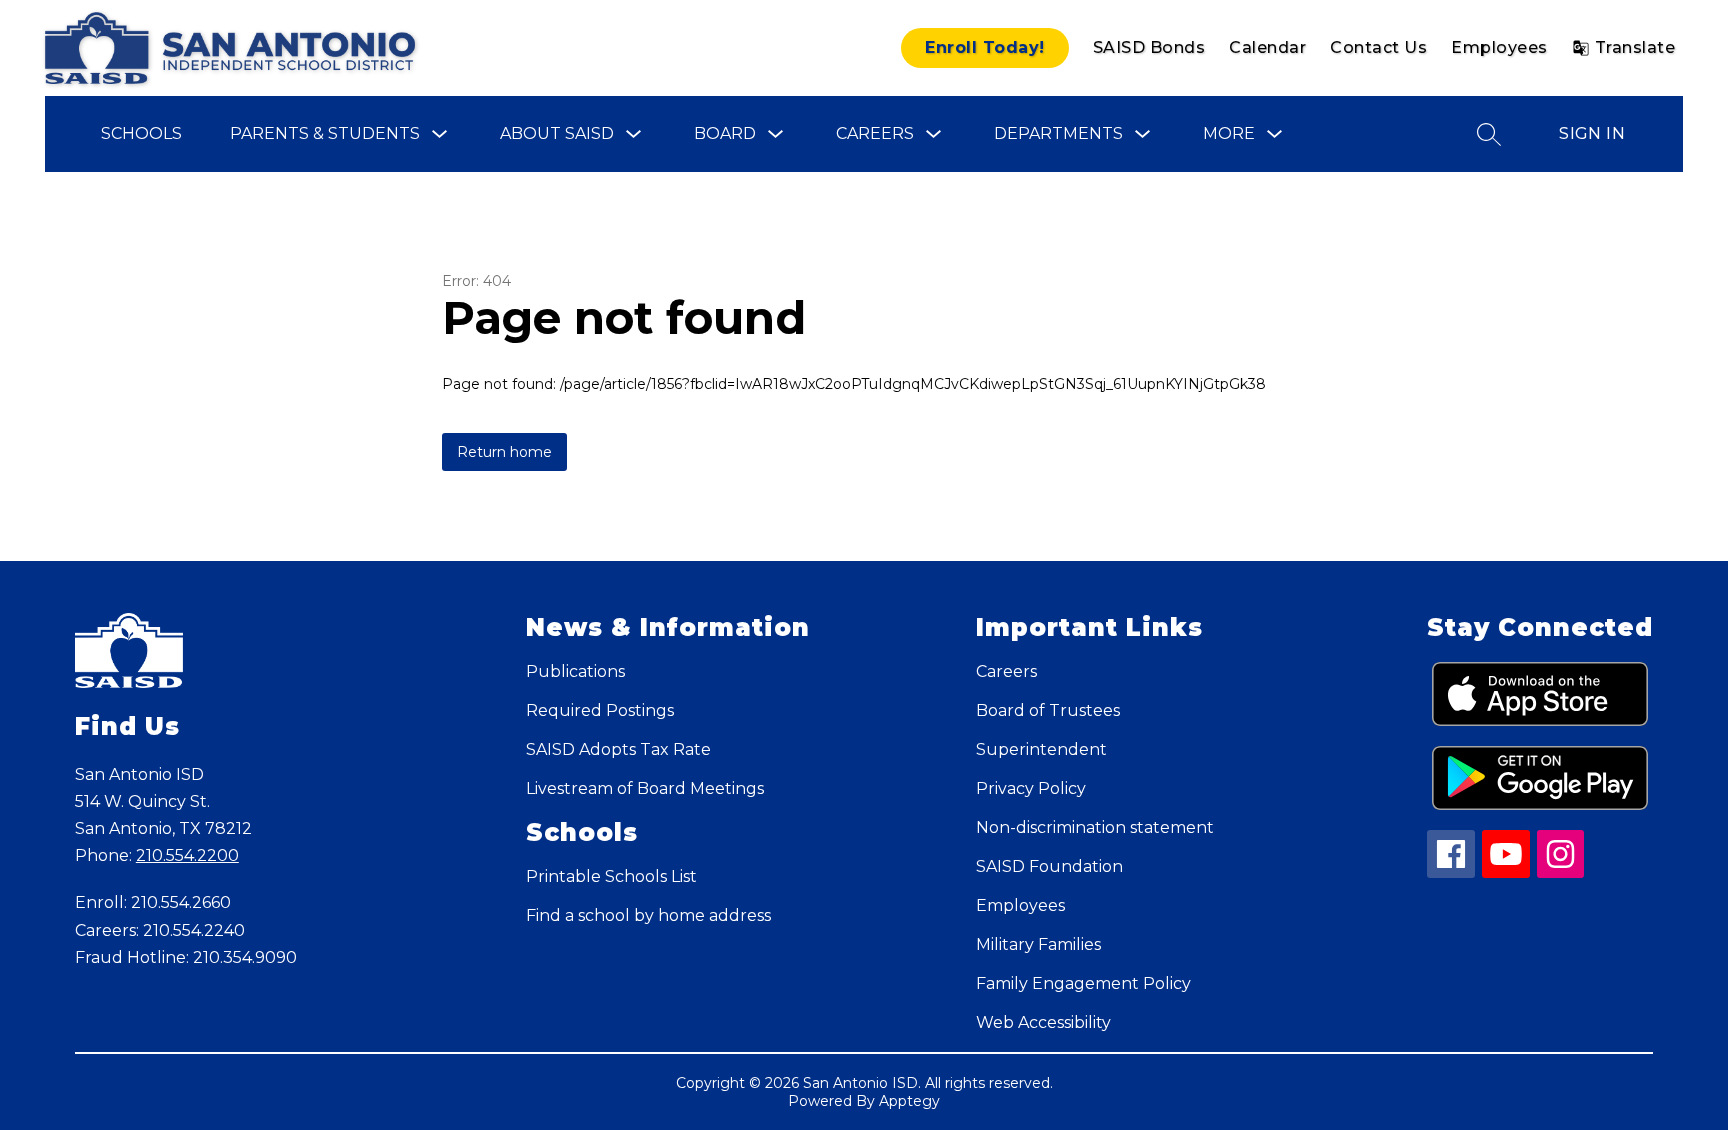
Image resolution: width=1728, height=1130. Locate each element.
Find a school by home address (648, 915)
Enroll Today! (985, 47)
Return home (504, 452)
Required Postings (600, 710)
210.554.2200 (187, 855)
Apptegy (909, 1101)
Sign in (1592, 133)
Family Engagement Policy (1083, 983)
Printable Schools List (611, 876)
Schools (141, 133)
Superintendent (1041, 749)
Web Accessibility (1043, 1022)
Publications (575, 671)
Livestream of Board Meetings (645, 788)
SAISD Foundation (1049, 866)
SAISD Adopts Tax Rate (618, 749)
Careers (875, 133)
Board (725, 133)
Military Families (1038, 944)
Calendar (1267, 47)
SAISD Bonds (1149, 47)
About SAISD (557, 133)
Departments (1058, 133)
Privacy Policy (1031, 788)
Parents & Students (325, 133)
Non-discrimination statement (1095, 827)
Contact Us (1378, 47)
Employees (1499, 47)
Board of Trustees (1048, 710)
